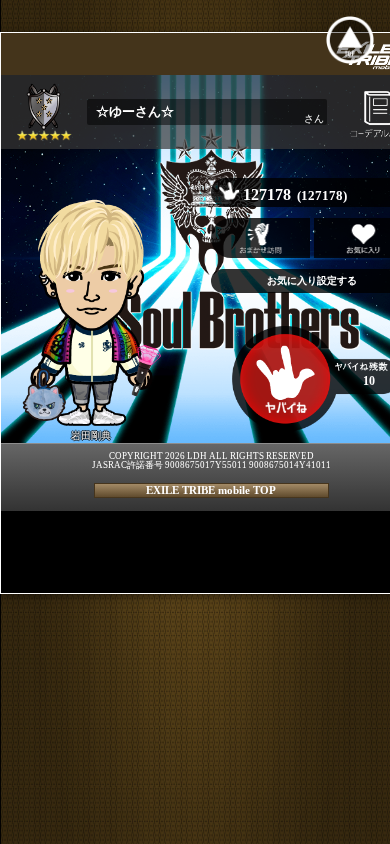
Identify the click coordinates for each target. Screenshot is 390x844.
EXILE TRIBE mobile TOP (211, 490)
